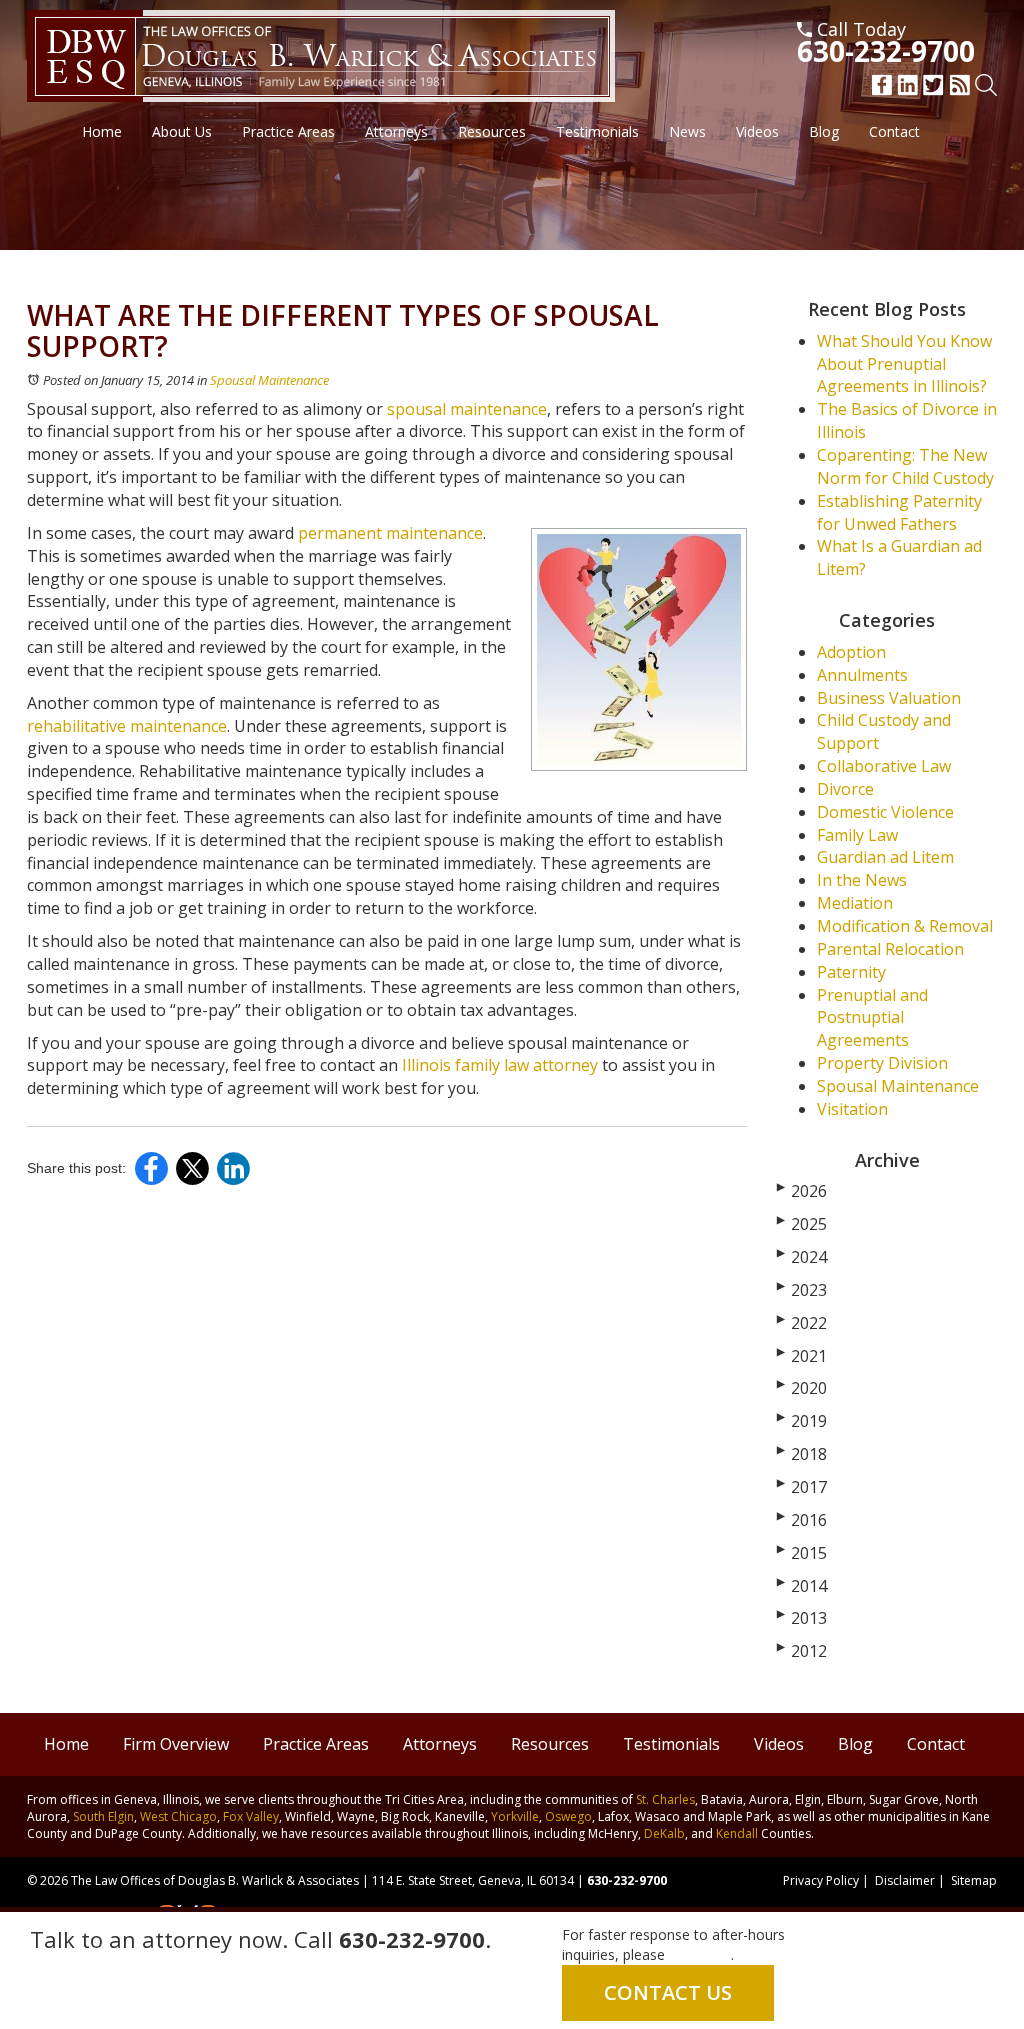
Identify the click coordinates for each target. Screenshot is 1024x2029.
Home (102, 131)
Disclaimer (905, 1880)
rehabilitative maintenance (127, 726)
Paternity (851, 972)
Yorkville (515, 1816)
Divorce (845, 789)
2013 (802, 1618)
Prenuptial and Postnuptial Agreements (872, 1018)
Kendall (737, 1833)
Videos (757, 131)
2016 (802, 1520)
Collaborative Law (884, 766)
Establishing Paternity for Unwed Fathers (899, 512)
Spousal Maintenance (269, 380)
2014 (802, 1586)
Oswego (568, 1816)
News (687, 131)
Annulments (862, 675)
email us (702, 1954)
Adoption (851, 652)
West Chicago (178, 1816)
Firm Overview (176, 1744)
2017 (802, 1487)
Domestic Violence (885, 812)
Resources (492, 131)
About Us (182, 131)
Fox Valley (251, 1816)
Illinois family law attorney (500, 1065)
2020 (802, 1388)
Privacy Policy (821, 1880)
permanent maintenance (390, 533)
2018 (802, 1454)
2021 (802, 1356)
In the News (862, 880)
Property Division (882, 1063)
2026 (802, 1191)
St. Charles (665, 1799)
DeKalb (664, 1833)
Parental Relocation (890, 949)
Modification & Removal (905, 926)
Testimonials (597, 131)
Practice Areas (288, 131)
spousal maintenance (467, 409)
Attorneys (396, 131)
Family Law (857, 835)
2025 (802, 1224)
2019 (802, 1421)
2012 (802, 1651)
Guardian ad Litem (885, 857)
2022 (802, 1323)
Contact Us (668, 1992)
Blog (824, 131)
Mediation (855, 903)
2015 (802, 1553)
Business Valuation (889, 698)
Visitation (852, 1109)
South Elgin (103, 1816)
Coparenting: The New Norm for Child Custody (905, 466)
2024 (802, 1257)
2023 (802, 1290)
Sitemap (974, 1880)
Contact (894, 131)
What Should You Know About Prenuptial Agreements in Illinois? (904, 364)
